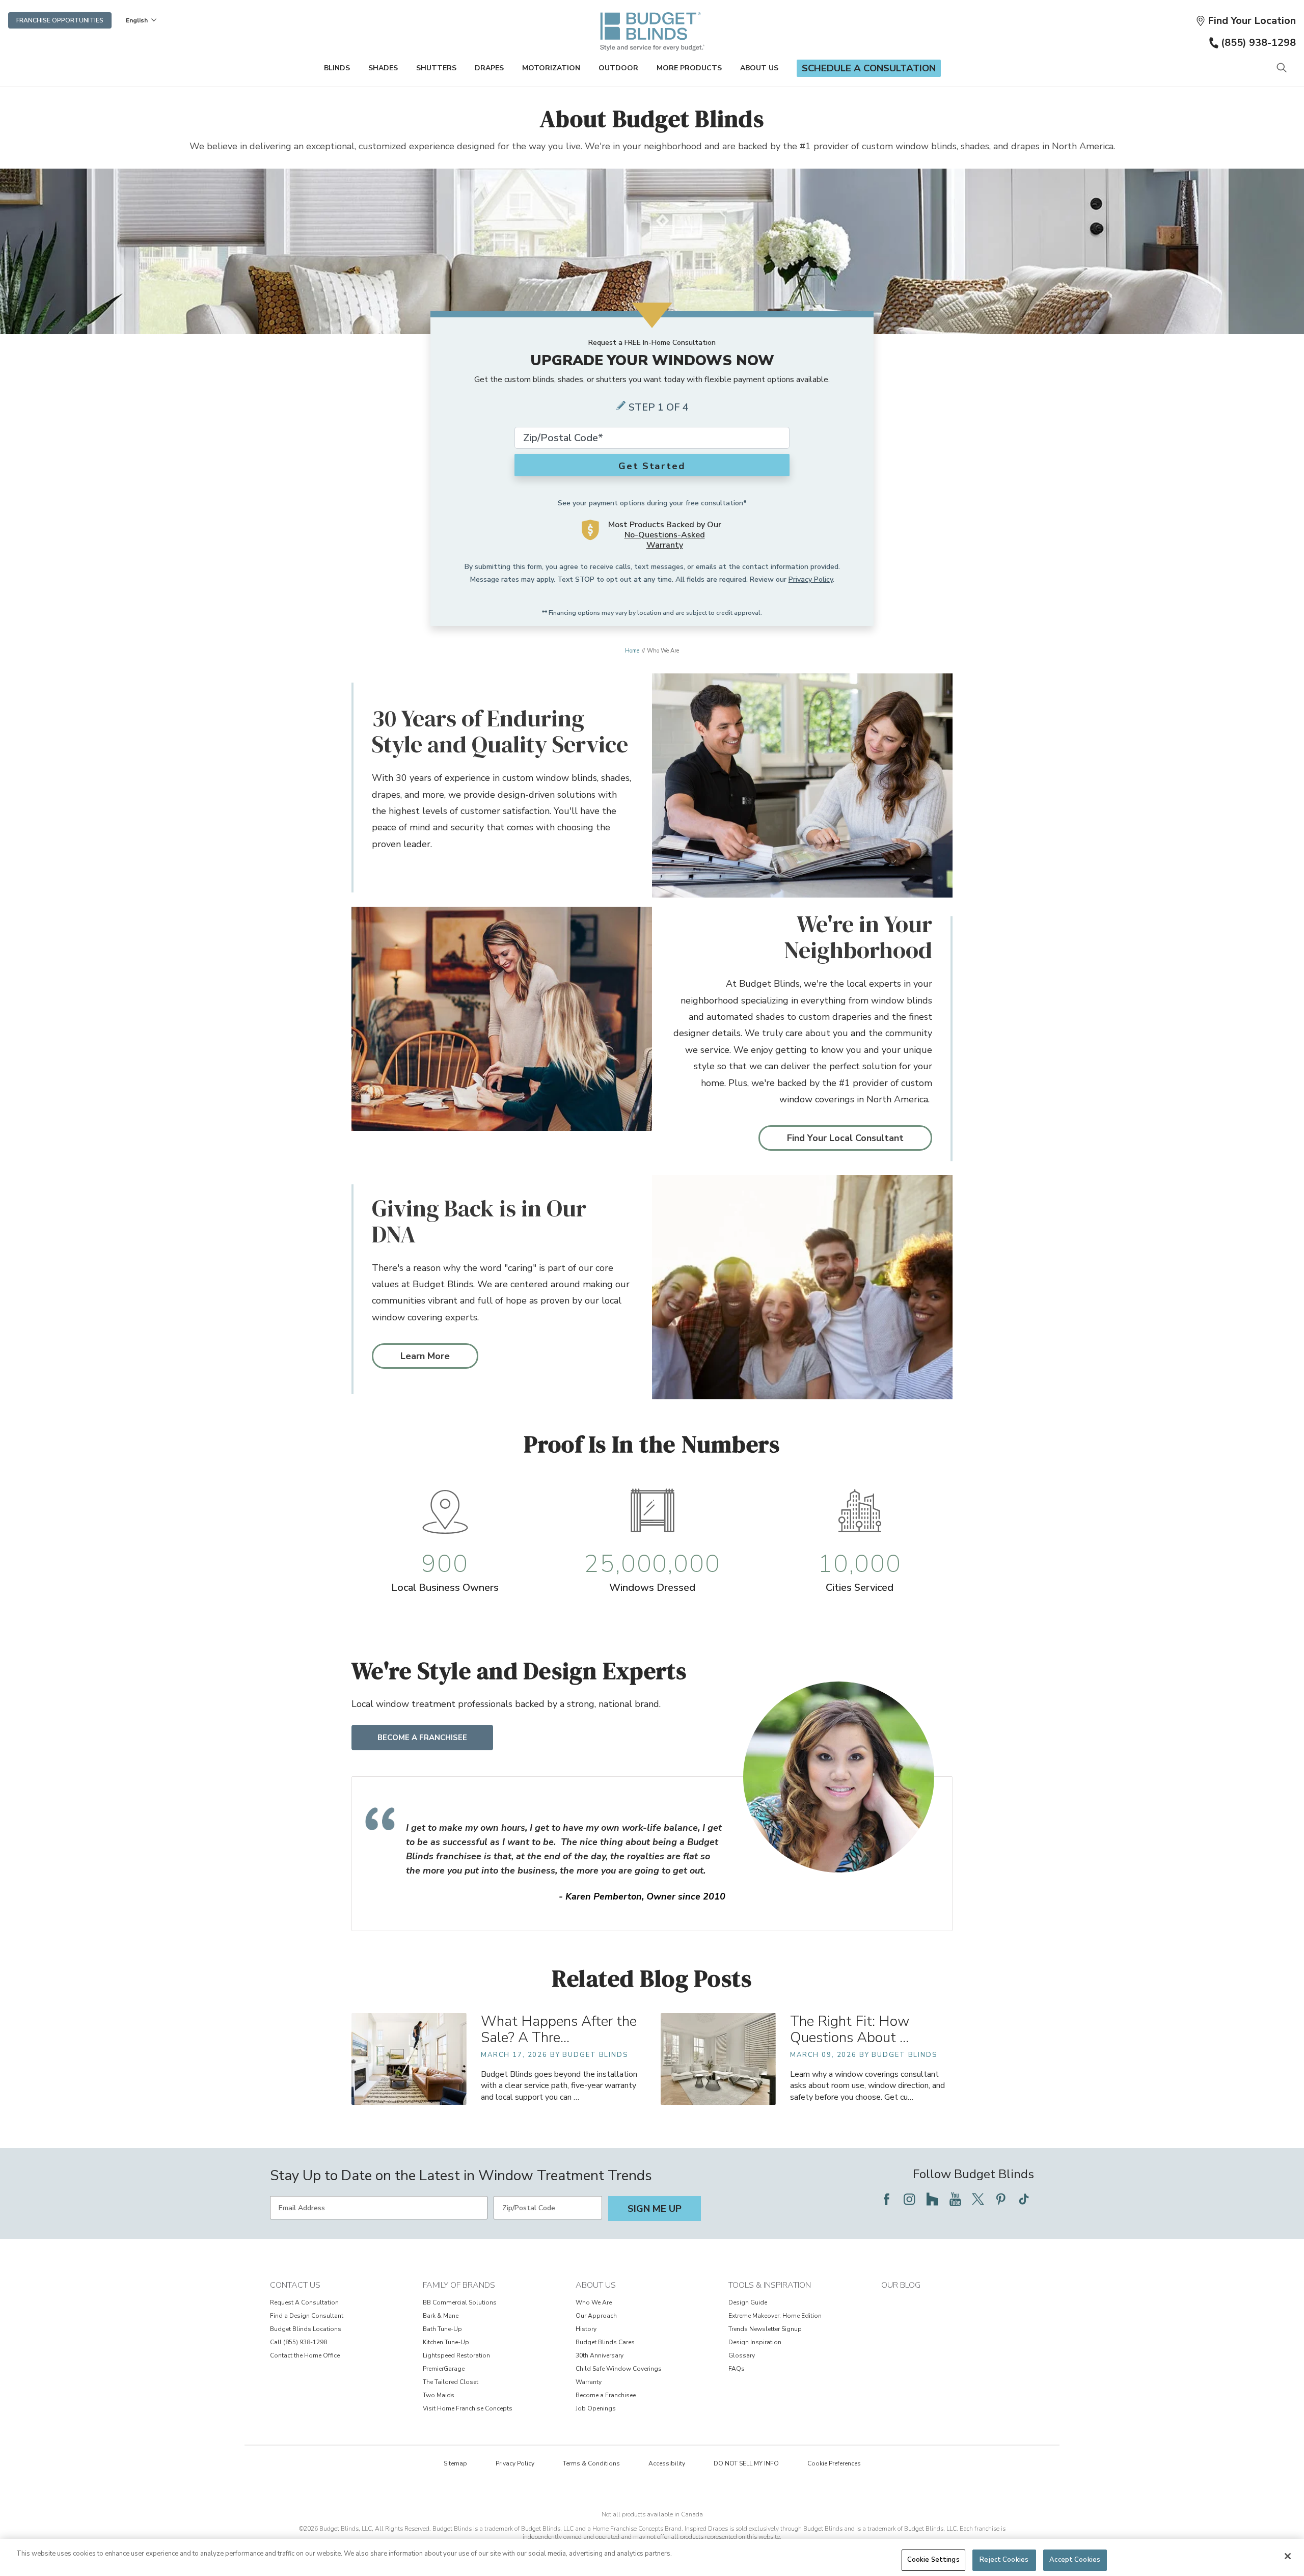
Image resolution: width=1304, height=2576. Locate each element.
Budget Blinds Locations (306, 2329)
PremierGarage (444, 2369)
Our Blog (901, 2285)
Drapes (489, 68)
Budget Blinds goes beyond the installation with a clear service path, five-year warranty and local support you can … (559, 2085)
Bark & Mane (441, 2316)
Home (632, 651)
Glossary (742, 2355)
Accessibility (667, 2463)
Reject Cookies (1004, 2560)
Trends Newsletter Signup (765, 2329)
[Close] (1288, 2556)
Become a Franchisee (422, 1738)
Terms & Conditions (591, 2463)
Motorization (551, 68)
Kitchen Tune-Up (446, 2342)
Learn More (425, 1356)
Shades (383, 68)
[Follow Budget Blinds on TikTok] (1024, 2199)
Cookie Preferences (834, 2463)
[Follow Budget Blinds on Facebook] (886, 2199)
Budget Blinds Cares (605, 2342)
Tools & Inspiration (770, 2285)
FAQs (737, 2369)
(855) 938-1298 (1258, 43)
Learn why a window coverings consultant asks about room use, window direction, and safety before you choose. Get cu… (867, 2085)
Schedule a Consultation (869, 68)
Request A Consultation (304, 2302)
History (586, 2329)
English (137, 20)
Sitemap (455, 2463)
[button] (1246, 21)
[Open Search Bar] (1281, 69)
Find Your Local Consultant (845, 1138)
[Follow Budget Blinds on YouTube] (955, 2199)
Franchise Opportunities (60, 20)
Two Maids (439, 2395)
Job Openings (596, 2408)
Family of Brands (459, 2285)
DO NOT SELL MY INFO (746, 2463)
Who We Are (594, 2302)
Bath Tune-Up (442, 2329)
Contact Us (295, 2285)
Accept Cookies (1075, 2560)
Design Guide (748, 2302)
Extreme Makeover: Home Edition (775, 2316)
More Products (689, 68)
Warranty (589, 2382)
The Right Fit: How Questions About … (850, 2030)
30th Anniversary (600, 2355)
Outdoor (618, 68)
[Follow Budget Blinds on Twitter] (978, 2199)
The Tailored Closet (451, 2382)
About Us (759, 68)
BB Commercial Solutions (460, 2302)
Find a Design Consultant (307, 2316)
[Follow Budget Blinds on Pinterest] (1001, 2199)
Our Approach (596, 2316)
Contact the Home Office (305, 2355)
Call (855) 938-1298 (298, 2342)
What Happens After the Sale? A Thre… (559, 2030)
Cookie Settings (933, 2560)
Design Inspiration (755, 2342)
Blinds (337, 68)
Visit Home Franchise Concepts (468, 2408)
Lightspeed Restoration (456, 2355)
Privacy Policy (811, 579)
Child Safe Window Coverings (619, 2369)
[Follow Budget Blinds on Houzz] (932, 2199)
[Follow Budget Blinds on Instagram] (909, 2199)
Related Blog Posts (652, 1978)
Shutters (436, 68)
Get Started (652, 466)
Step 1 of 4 (659, 407)
